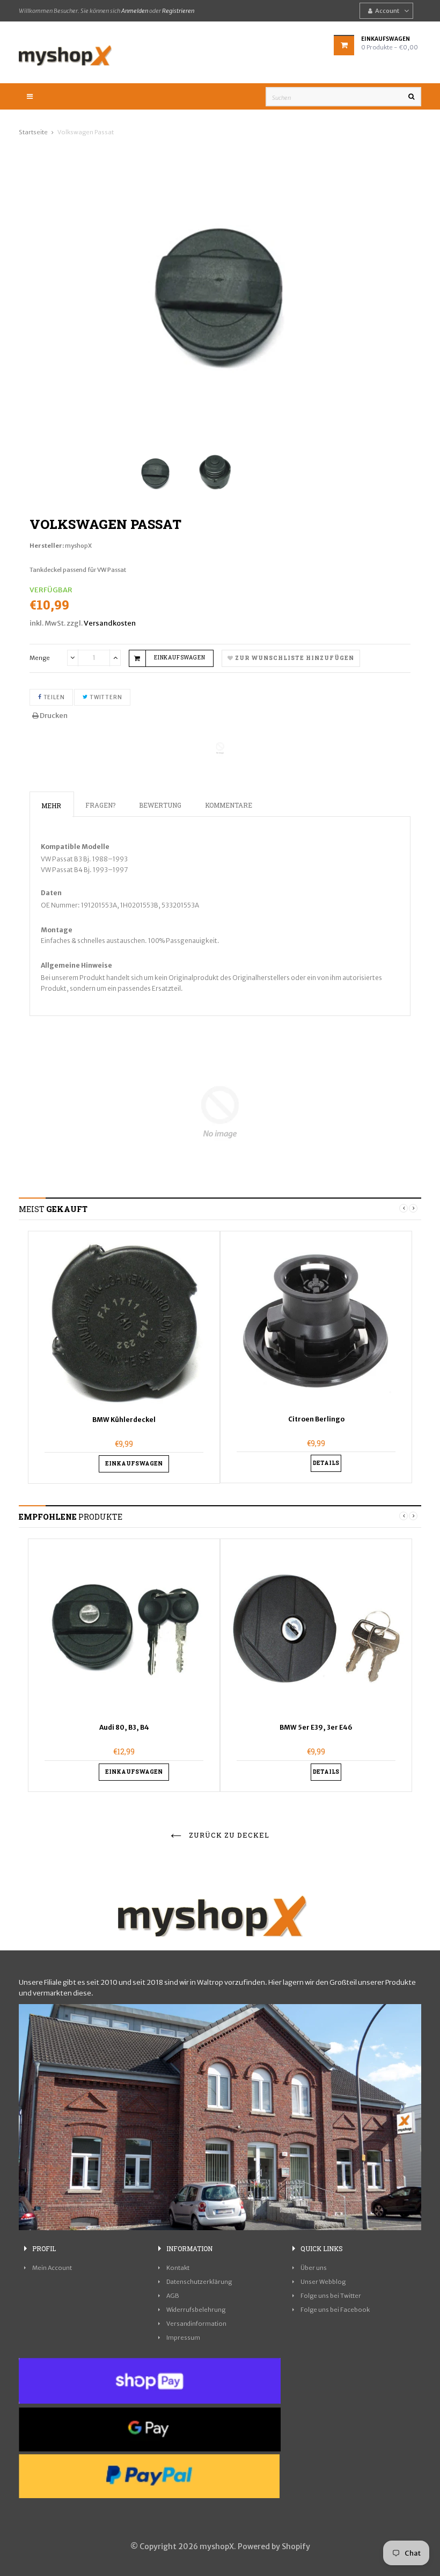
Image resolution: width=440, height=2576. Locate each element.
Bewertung (160, 805)
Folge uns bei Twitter (331, 2296)
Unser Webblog (323, 2282)
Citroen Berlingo (316, 1419)
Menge (40, 658)
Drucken (53, 716)
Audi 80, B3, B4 (124, 1727)
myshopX (78, 546)
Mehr (51, 806)
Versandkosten (110, 623)
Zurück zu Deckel (228, 1835)
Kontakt (178, 2268)
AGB (173, 2296)
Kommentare (229, 805)
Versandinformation (196, 2324)
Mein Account (52, 2268)
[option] (124, 1358)
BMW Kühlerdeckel (124, 1420)
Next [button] (413, 1208)
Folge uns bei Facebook (335, 2310)
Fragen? (100, 805)
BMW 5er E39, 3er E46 (316, 1727)
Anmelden (135, 11)
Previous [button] (404, 1208)
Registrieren (178, 11)
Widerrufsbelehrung (196, 2310)
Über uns (314, 2268)
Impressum (183, 2338)
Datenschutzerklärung (199, 2282)
